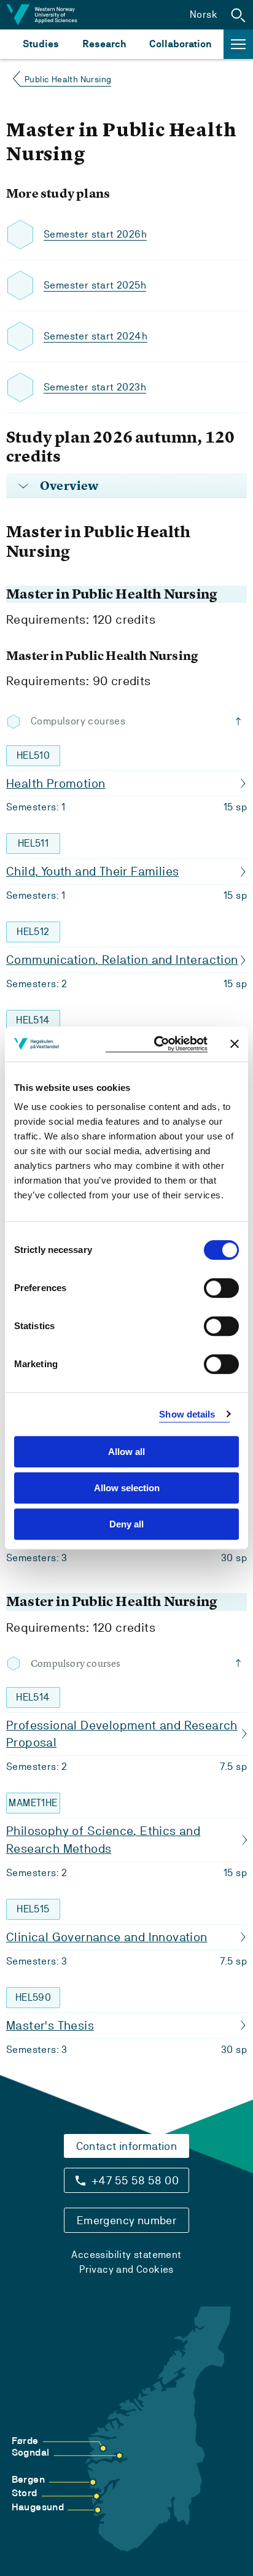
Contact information (127, 2146)
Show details (187, 1414)
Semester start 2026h (95, 234)
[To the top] (241, 721)
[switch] (221, 1288)
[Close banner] (235, 1044)
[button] (238, 15)
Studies (41, 44)
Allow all (126, 1452)
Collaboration (181, 44)
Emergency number (126, 2220)
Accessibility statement (126, 2255)
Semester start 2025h (95, 285)
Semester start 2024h (95, 336)
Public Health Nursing (68, 79)
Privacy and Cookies (126, 2269)
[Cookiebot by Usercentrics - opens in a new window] (157, 1044)
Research (104, 44)
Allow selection (127, 1488)
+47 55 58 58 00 (135, 2180)
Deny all (126, 1524)
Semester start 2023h (95, 387)
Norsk (204, 14)
